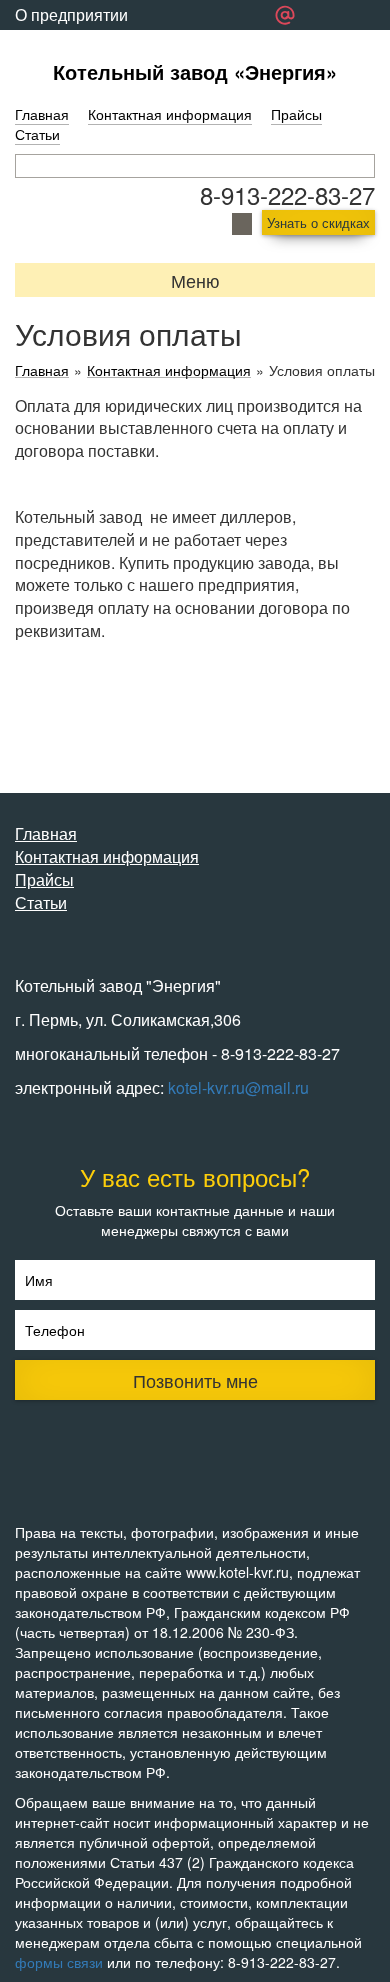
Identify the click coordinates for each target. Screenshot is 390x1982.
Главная (42, 114)
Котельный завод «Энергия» (195, 71)
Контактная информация (170, 114)
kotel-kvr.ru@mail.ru (238, 1087)
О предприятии (71, 14)
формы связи (59, 1962)
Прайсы (296, 114)
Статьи (37, 134)
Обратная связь (74, 44)
